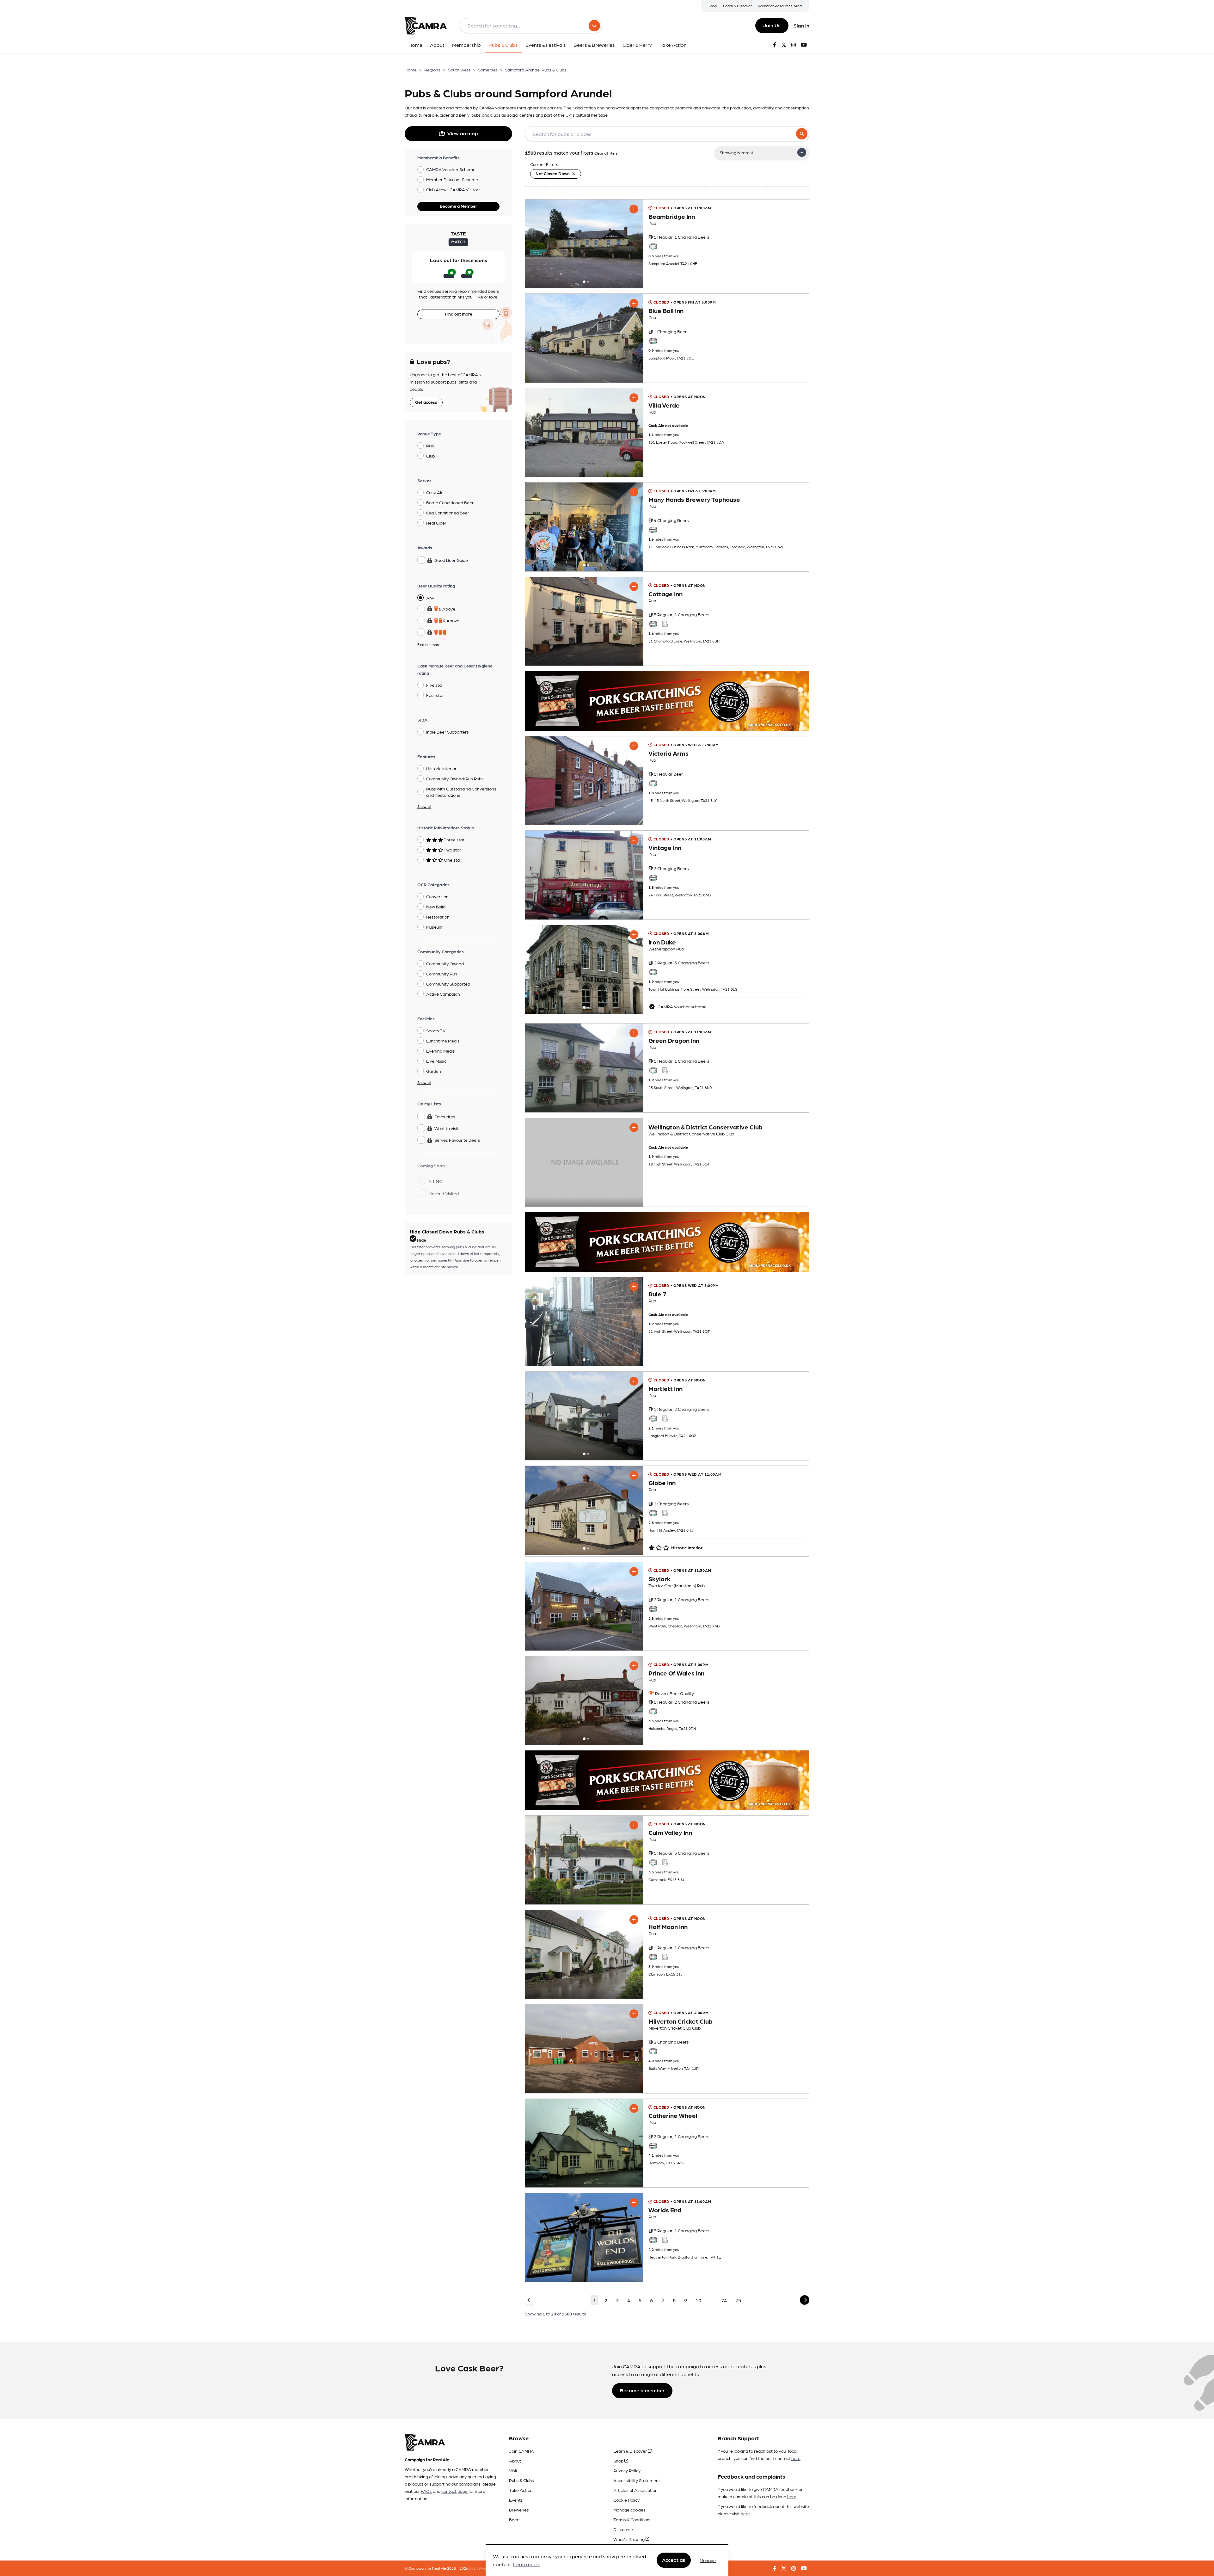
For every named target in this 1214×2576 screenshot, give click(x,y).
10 (698, 2300)
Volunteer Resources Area (780, 6)
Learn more (527, 2564)
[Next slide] (633, 244)
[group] (584, 244)
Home (411, 70)
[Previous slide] (536, 244)
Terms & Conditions (632, 2519)
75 (738, 2300)
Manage (708, 2560)
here (796, 2458)
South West (459, 70)
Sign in (801, 25)
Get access (426, 402)
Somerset (488, 70)
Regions (432, 70)
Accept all (674, 2560)
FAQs (426, 2491)
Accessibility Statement (637, 2480)
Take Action (521, 2490)
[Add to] (634, 209)
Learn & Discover (737, 6)
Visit (513, 2470)
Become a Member (458, 206)
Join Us (772, 25)
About (515, 2461)
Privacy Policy (627, 2470)
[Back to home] (426, 26)
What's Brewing (629, 2539)
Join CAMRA (521, 2451)
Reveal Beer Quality (674, 1693)
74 (724, 2300)
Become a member (642, 2390)
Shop (713, 6)
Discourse (623, 2529)
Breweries (519, 2510)
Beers (515, 2519)
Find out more (459, 314)
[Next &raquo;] (805, 2300)
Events (516, 2500)
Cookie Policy (626, 2500)
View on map (463, 133)
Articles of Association (635, 2490)
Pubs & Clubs (521, 2480)
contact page (454, 2491)
